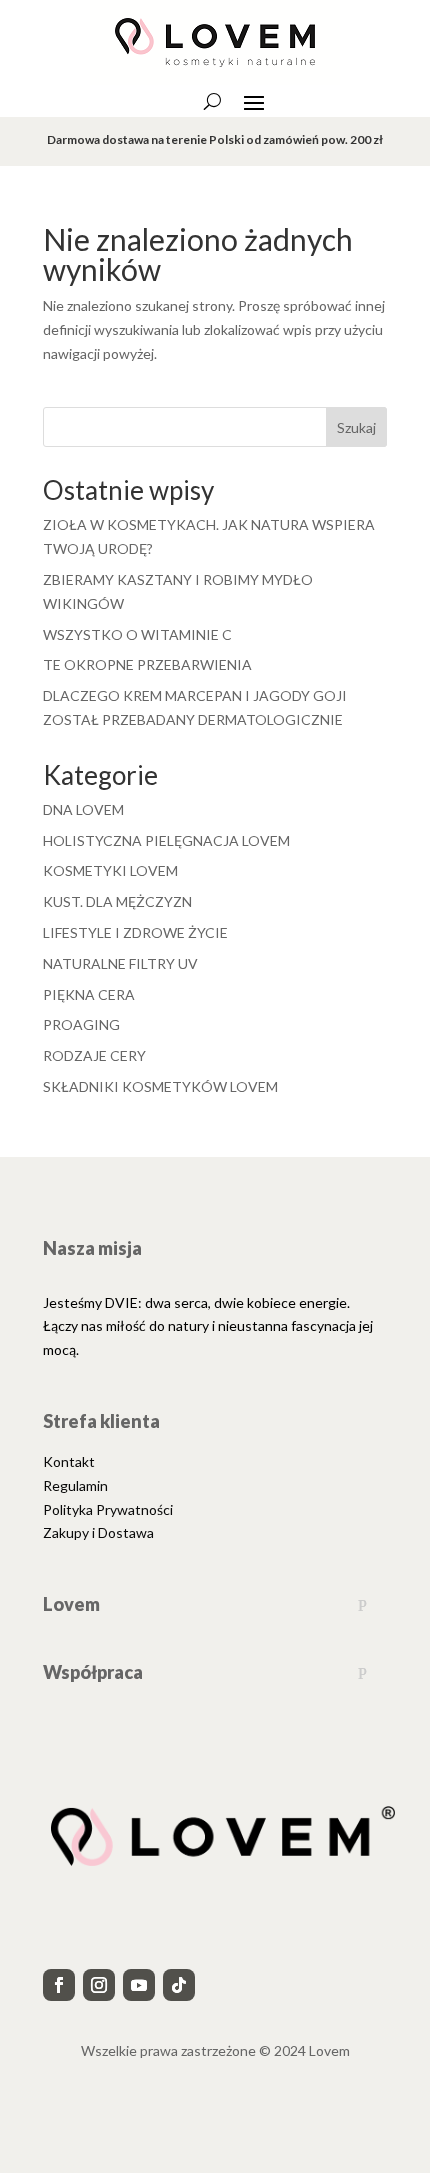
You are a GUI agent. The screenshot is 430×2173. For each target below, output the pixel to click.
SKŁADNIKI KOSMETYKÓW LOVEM (160, 1086)
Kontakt (69, 1461)
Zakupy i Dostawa (98, 1532)
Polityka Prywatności (108, 1509)
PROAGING (81, 1024)
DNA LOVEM (83, 809)
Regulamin (75, 1485)
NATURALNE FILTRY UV (120, 963)
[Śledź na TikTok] (179, 1985)
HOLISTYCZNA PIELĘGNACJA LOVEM (166, 840)
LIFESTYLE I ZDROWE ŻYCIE (135, 932)
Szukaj (356, 427)
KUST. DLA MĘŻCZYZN (117, 901)
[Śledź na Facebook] (59, 1985)
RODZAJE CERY (94, 1055)
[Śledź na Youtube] (139, 1985)
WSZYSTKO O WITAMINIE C (137, 634)
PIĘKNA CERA (89, 994)
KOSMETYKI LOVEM (110, 870)
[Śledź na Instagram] (99, 1985)
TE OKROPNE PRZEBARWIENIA (147, 664)
